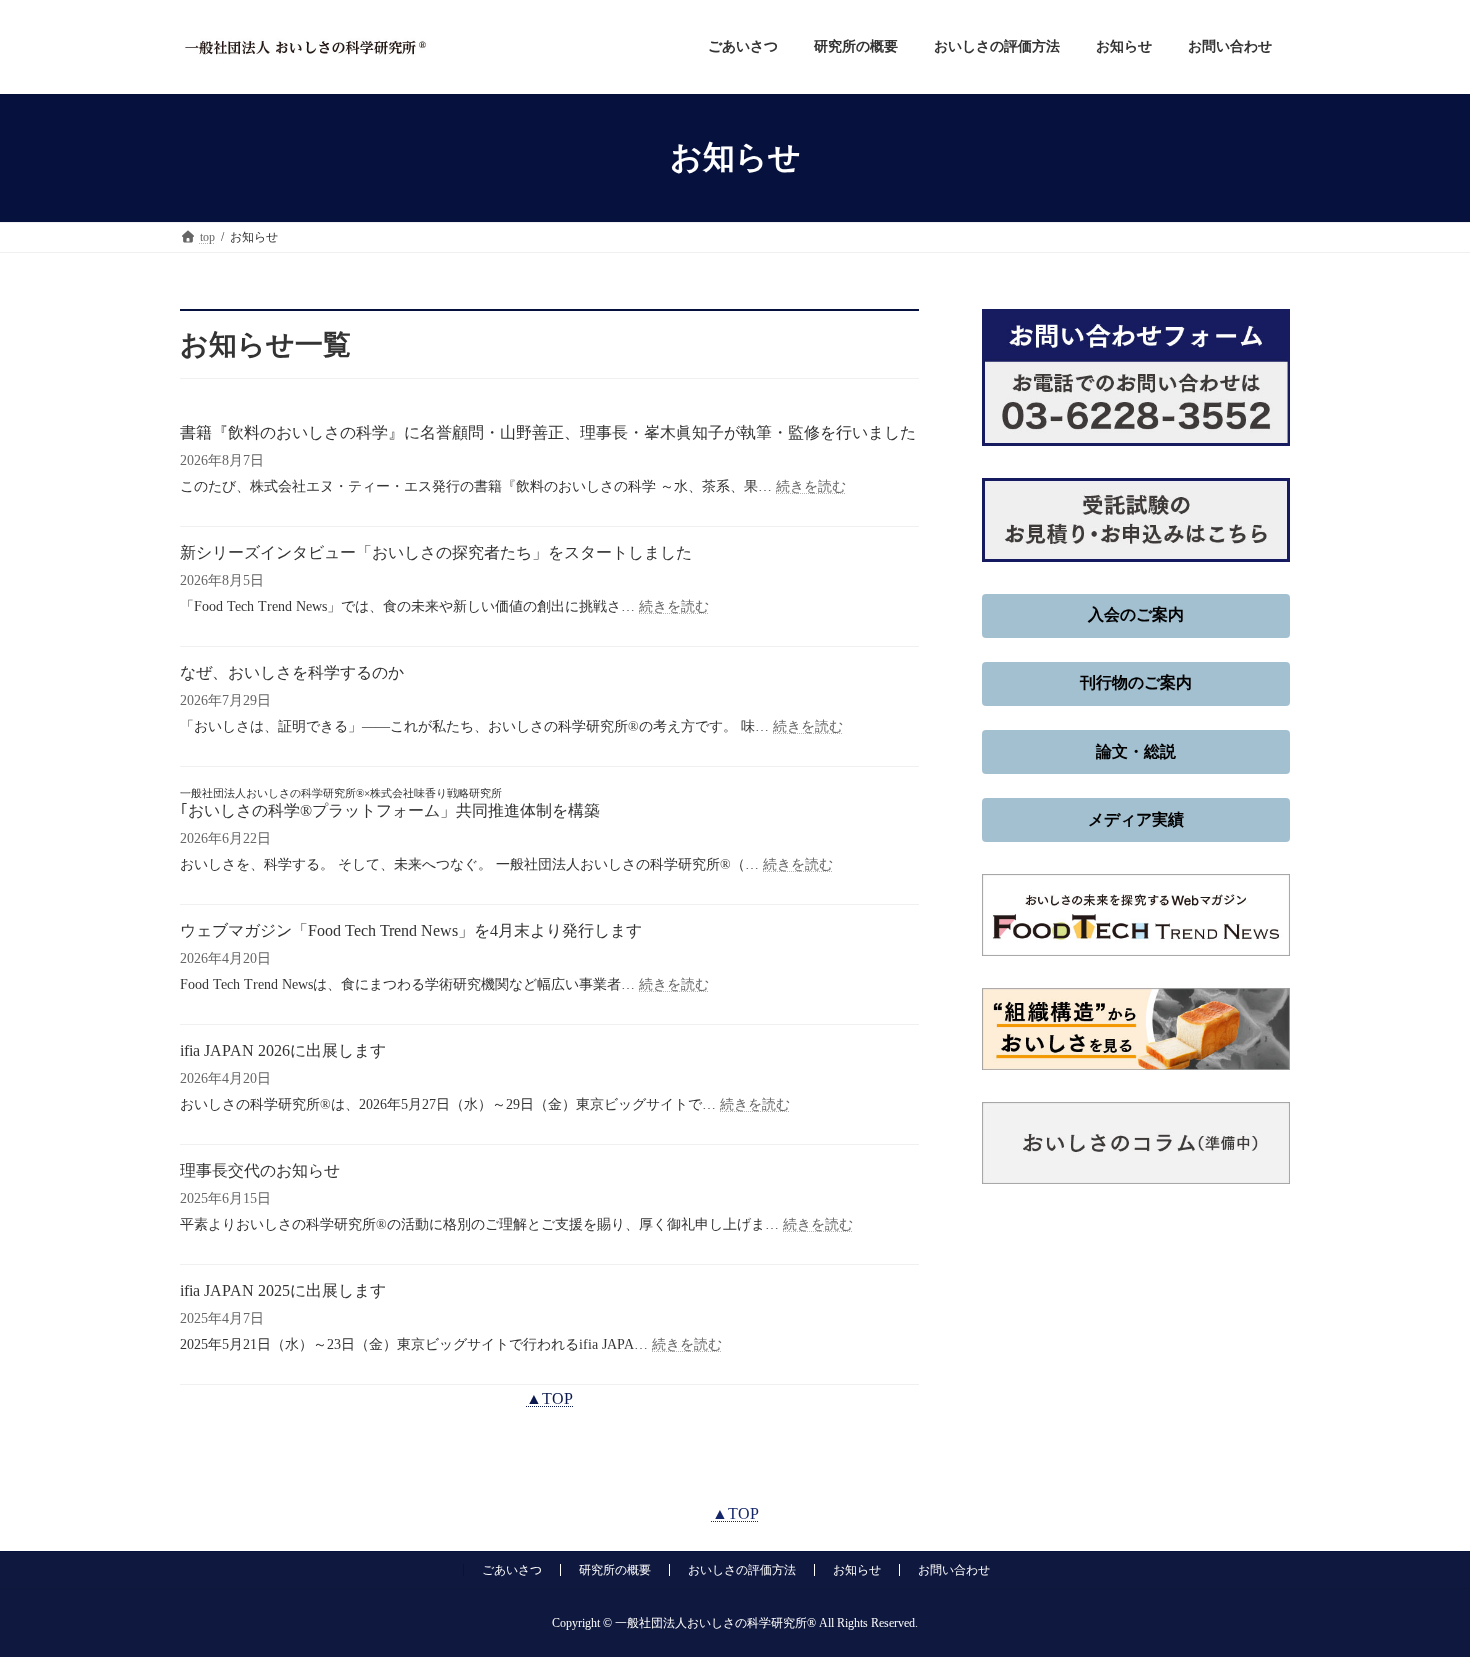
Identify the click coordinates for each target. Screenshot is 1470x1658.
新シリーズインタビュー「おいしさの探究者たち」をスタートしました (436, 552)
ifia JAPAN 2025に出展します (283, 1290)
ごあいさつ (512, 1570)
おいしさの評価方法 (742, 1570)
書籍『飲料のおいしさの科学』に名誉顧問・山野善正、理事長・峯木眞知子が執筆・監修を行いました (548, 432)
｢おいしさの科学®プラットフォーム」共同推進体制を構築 (390, 803)
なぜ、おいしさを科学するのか (292, 672)
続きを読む (811, 486)
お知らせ (857, 1570)
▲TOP (549, 1398)
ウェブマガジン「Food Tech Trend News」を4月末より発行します (411, 930)
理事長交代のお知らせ (260, 1170)
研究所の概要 (615, 1570)
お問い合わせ (954, 1570)
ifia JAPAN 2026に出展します (283, 1050)
